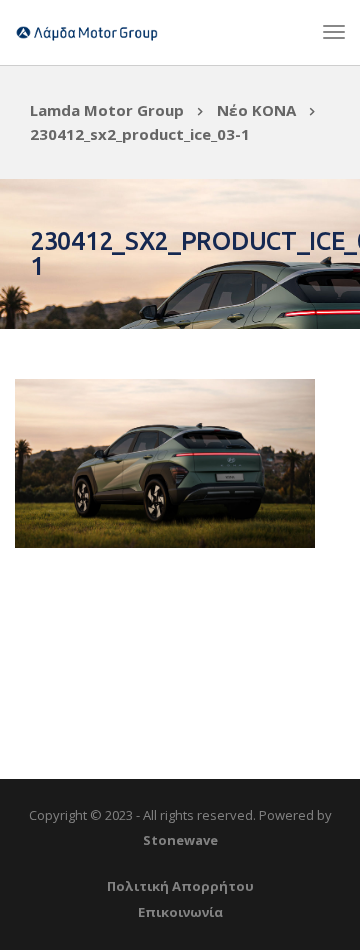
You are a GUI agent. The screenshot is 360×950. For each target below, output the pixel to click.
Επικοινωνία (180, 912)
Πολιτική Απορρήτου (180, 886)
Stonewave (180, 840)
